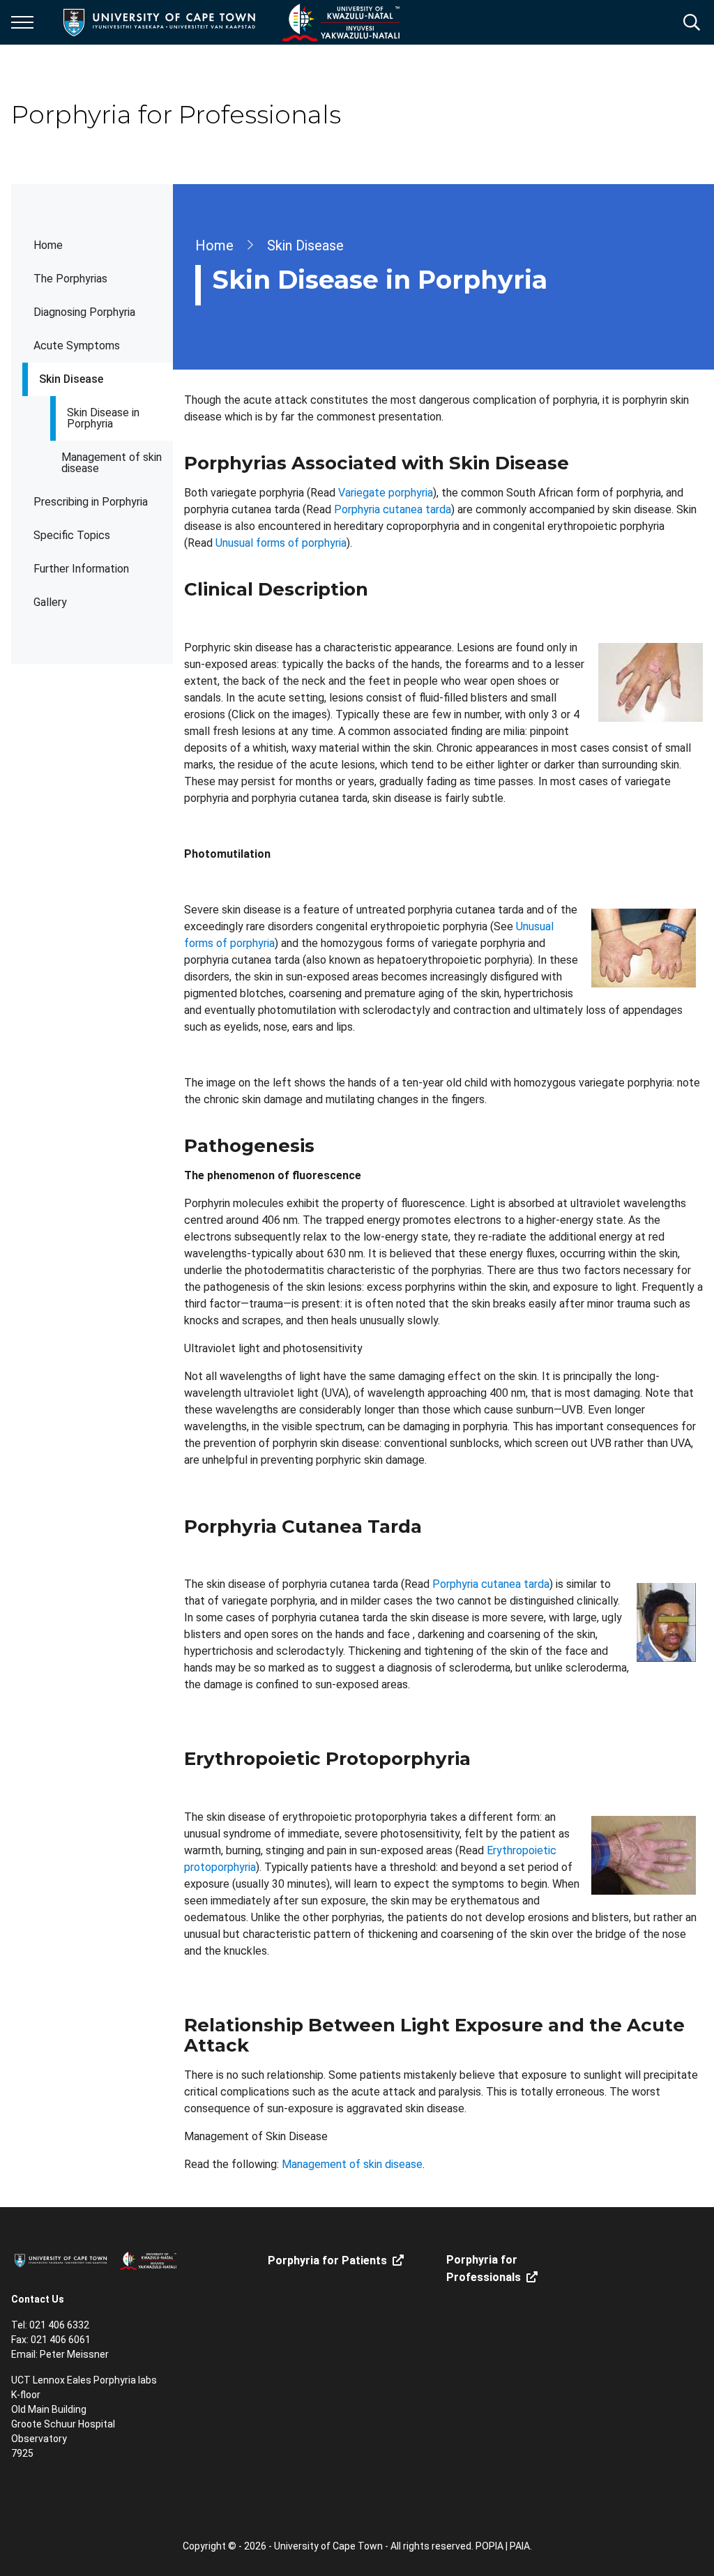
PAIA (520, 2546)
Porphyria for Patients (327, 2260)
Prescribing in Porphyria (91, 502)
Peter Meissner (74, 2354)
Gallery (50, 602)
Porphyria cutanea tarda (393, 509)
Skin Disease (71, 379)
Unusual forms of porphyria (281, 543)
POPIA (489, 2546)
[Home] (95, 2260)
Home (48, 245)
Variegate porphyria (386, 493)
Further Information (81, 569)
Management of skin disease (112, 463)
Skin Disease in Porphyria (103, 418)
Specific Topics (72, 535)
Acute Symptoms (77, 346)
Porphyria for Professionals (484, 2268)
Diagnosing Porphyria (84, 312)
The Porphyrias (70, 279)
